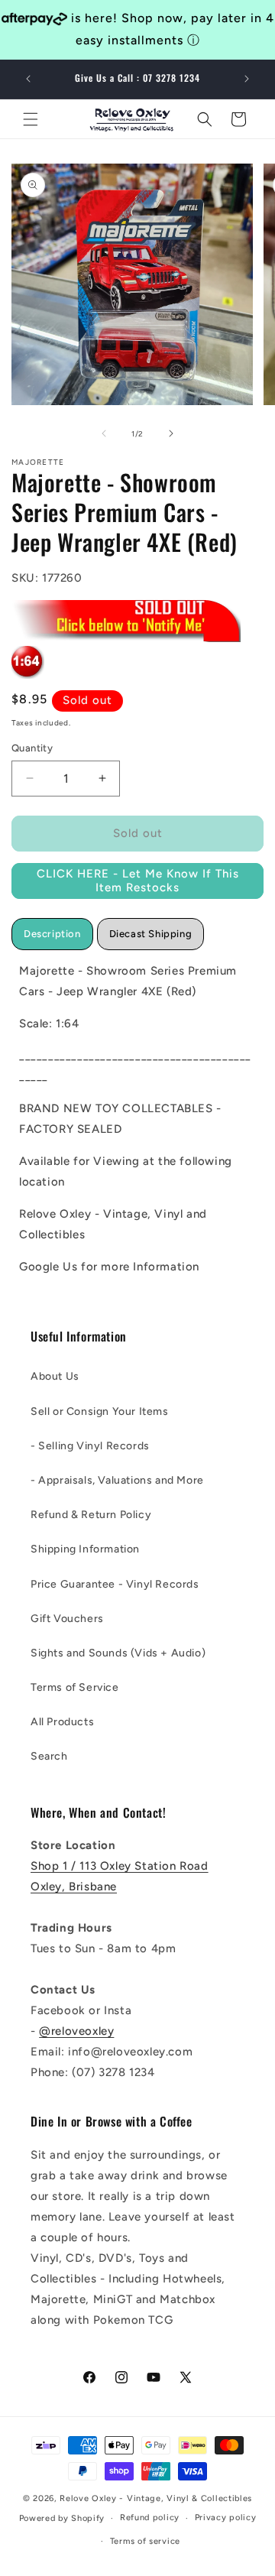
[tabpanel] (137, 1119)
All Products (62, 1722)
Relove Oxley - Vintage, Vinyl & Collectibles (156, 2498)
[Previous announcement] (28, 79)
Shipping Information (85, 1549)
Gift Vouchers (67, 1619)
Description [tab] (52, 934)
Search (49, 1756)
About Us (55, 1376)
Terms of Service (75, 1687)
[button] (31, 119)
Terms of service (145, 2541)
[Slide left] (104, 433)
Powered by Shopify (62, 2518)
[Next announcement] (247, 79)
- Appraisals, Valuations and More (117, 1480)
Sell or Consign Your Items (100, 1411)
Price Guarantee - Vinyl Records (115, 1584)
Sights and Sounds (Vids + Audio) (118, 1653)
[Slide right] (171, 433)
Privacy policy (226, 2518)
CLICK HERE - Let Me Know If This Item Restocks (138, 881)
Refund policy (150, 2518)
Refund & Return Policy (91, 1515)
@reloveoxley (76, 2031)
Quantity (32, 748)
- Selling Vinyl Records (90, 1446)
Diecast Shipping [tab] (151, 934)
